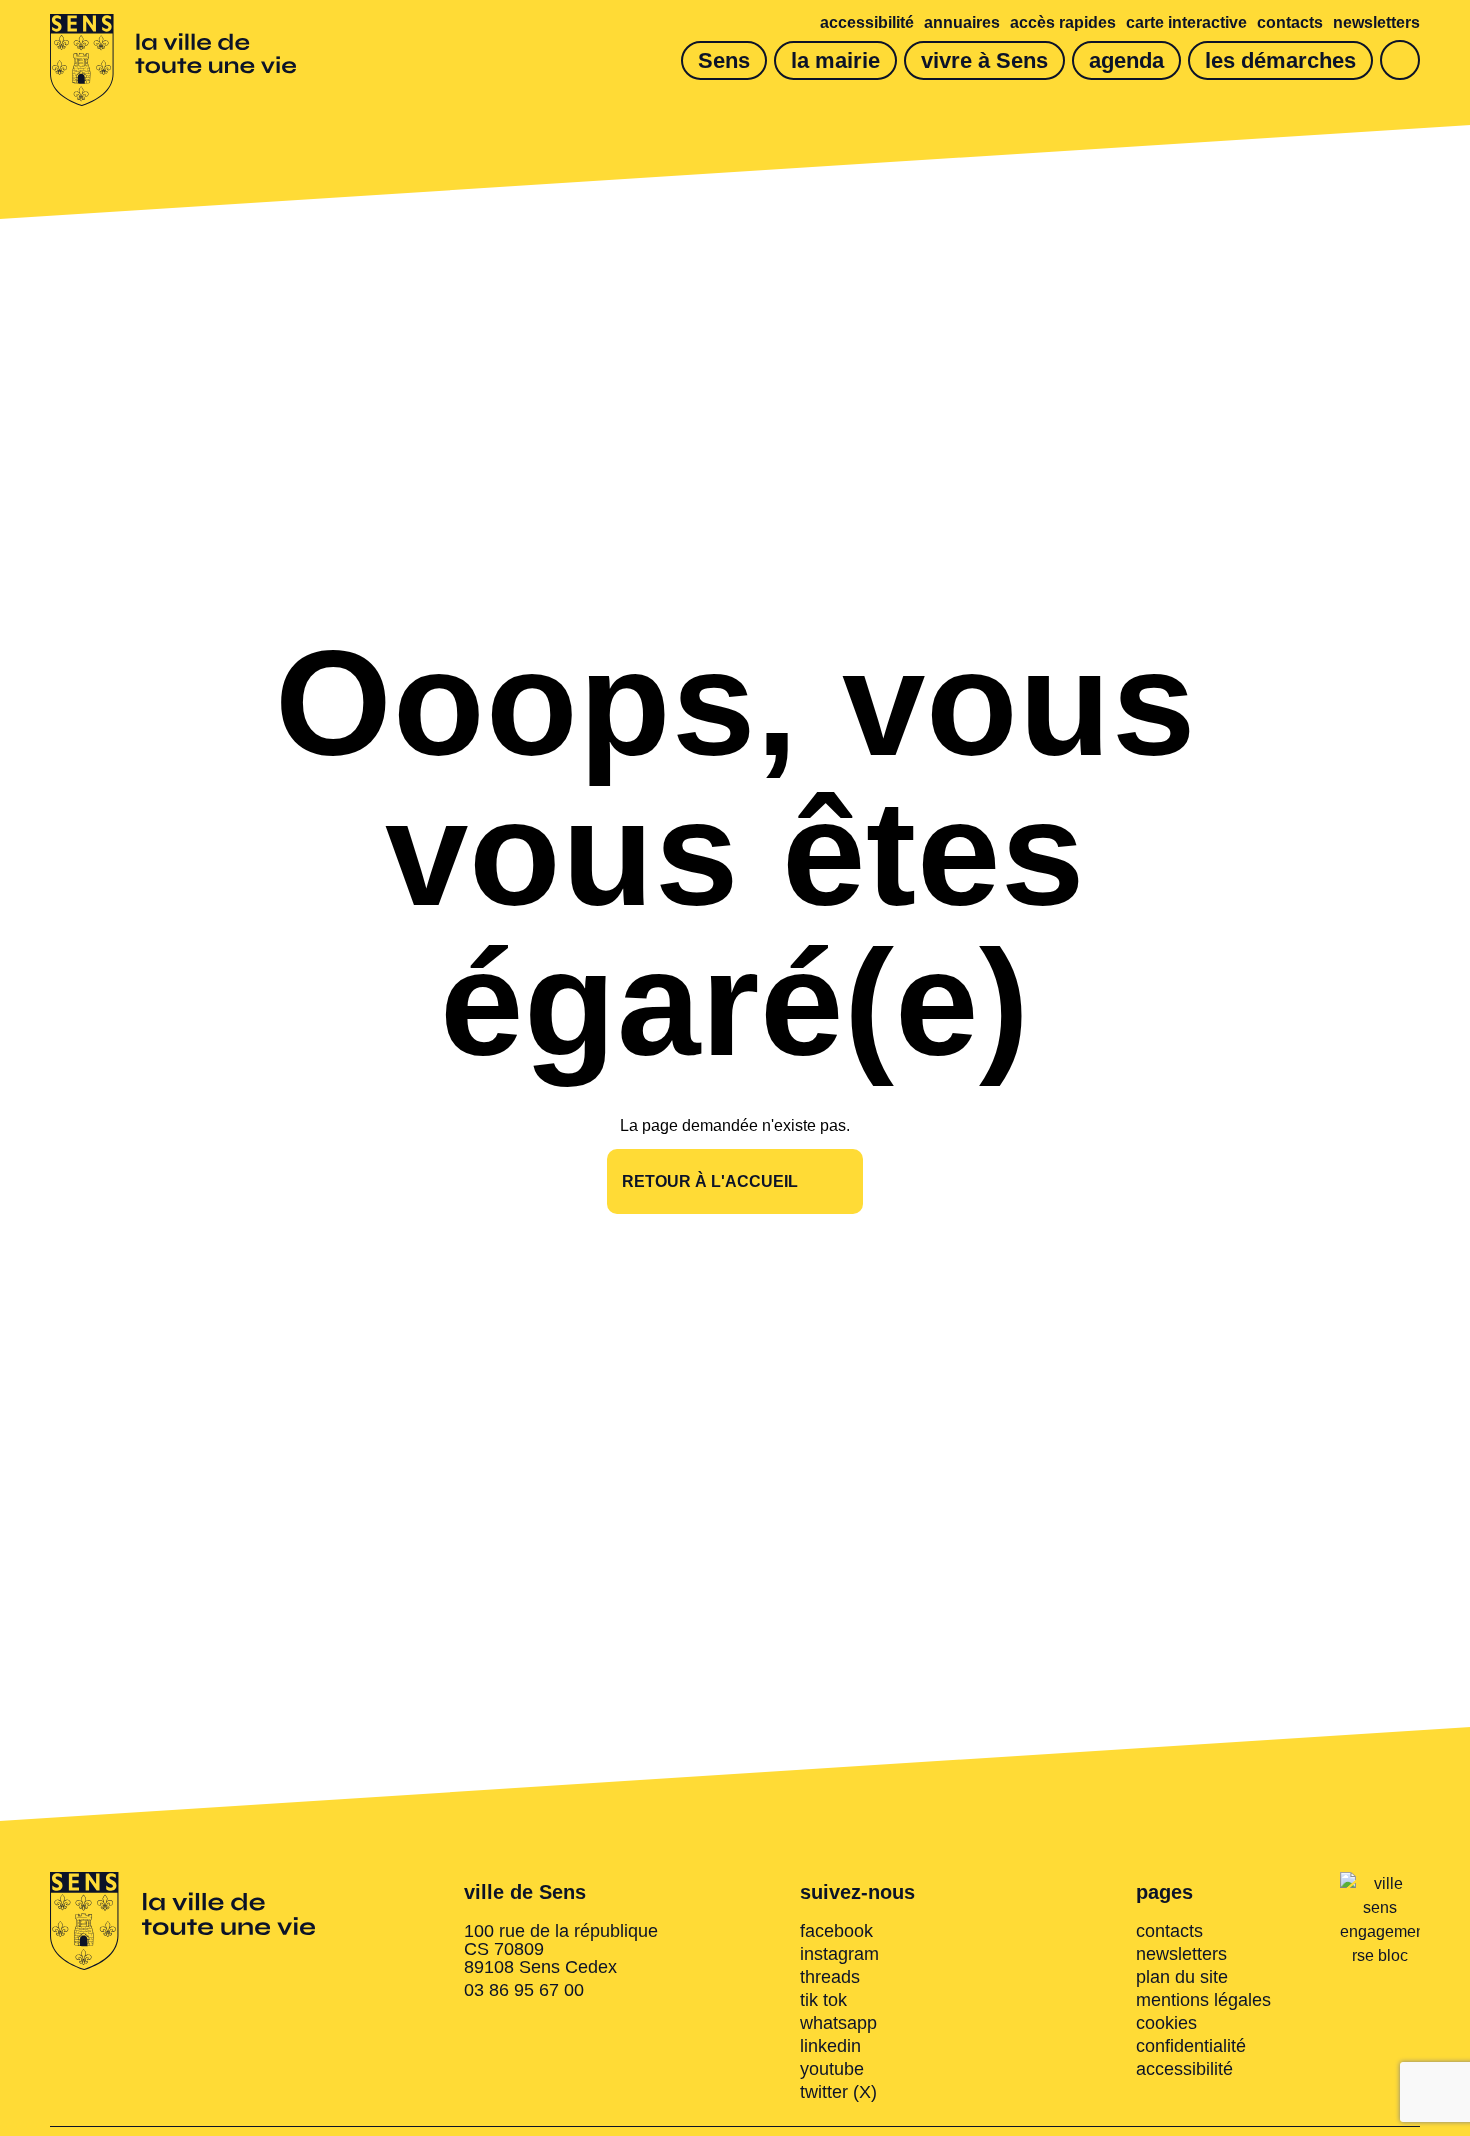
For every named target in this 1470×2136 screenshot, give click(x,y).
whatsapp (838, 2023)
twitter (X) (838, 2092)
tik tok (823, 2000)
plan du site (1182, 1977)
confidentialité (1191, 2046)
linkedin (830, 2046)
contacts (1290, 22)
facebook (836, 1931)
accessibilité (867, 22)
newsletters (1376, 22)
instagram (839, 1954)
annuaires (962, 22)
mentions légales (1203, 2000)
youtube (832, 2069)
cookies (1166, 2023)
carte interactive (1186, 22)
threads (830, 1977)
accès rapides (1063, 22)
